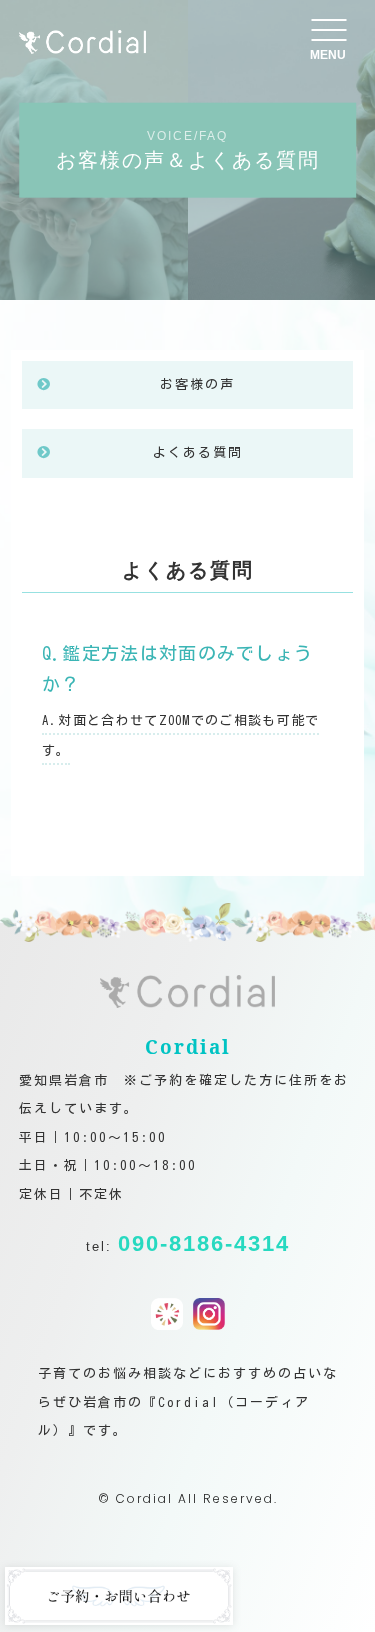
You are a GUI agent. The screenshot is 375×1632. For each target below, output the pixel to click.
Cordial (144, 1498)
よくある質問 (198, 452)
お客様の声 (197, 384)
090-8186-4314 (204, 1243)
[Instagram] (209, 1314)
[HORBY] (167, 1314)
